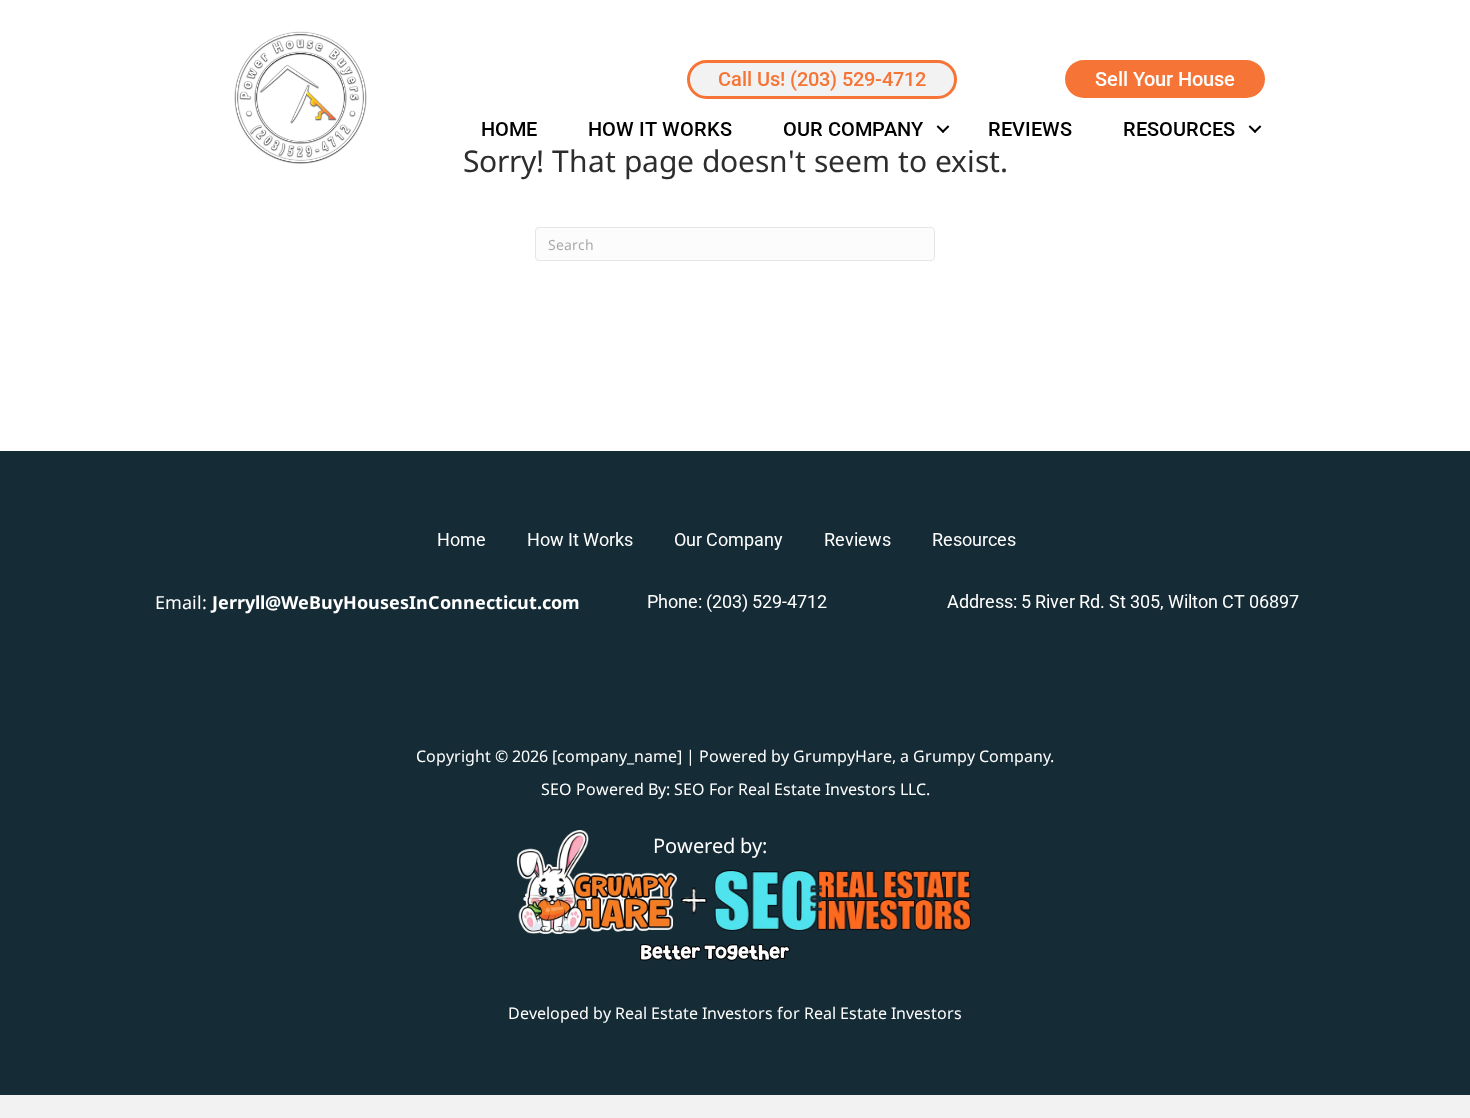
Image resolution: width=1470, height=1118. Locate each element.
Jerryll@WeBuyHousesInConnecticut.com (396, 602)
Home (509, 129)
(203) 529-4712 (766, 601)
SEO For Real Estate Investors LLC (800, 789)
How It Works (660, 129)
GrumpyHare (842, 756)
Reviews (1030, 129)
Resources (1179, 129)
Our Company (853, 129)
